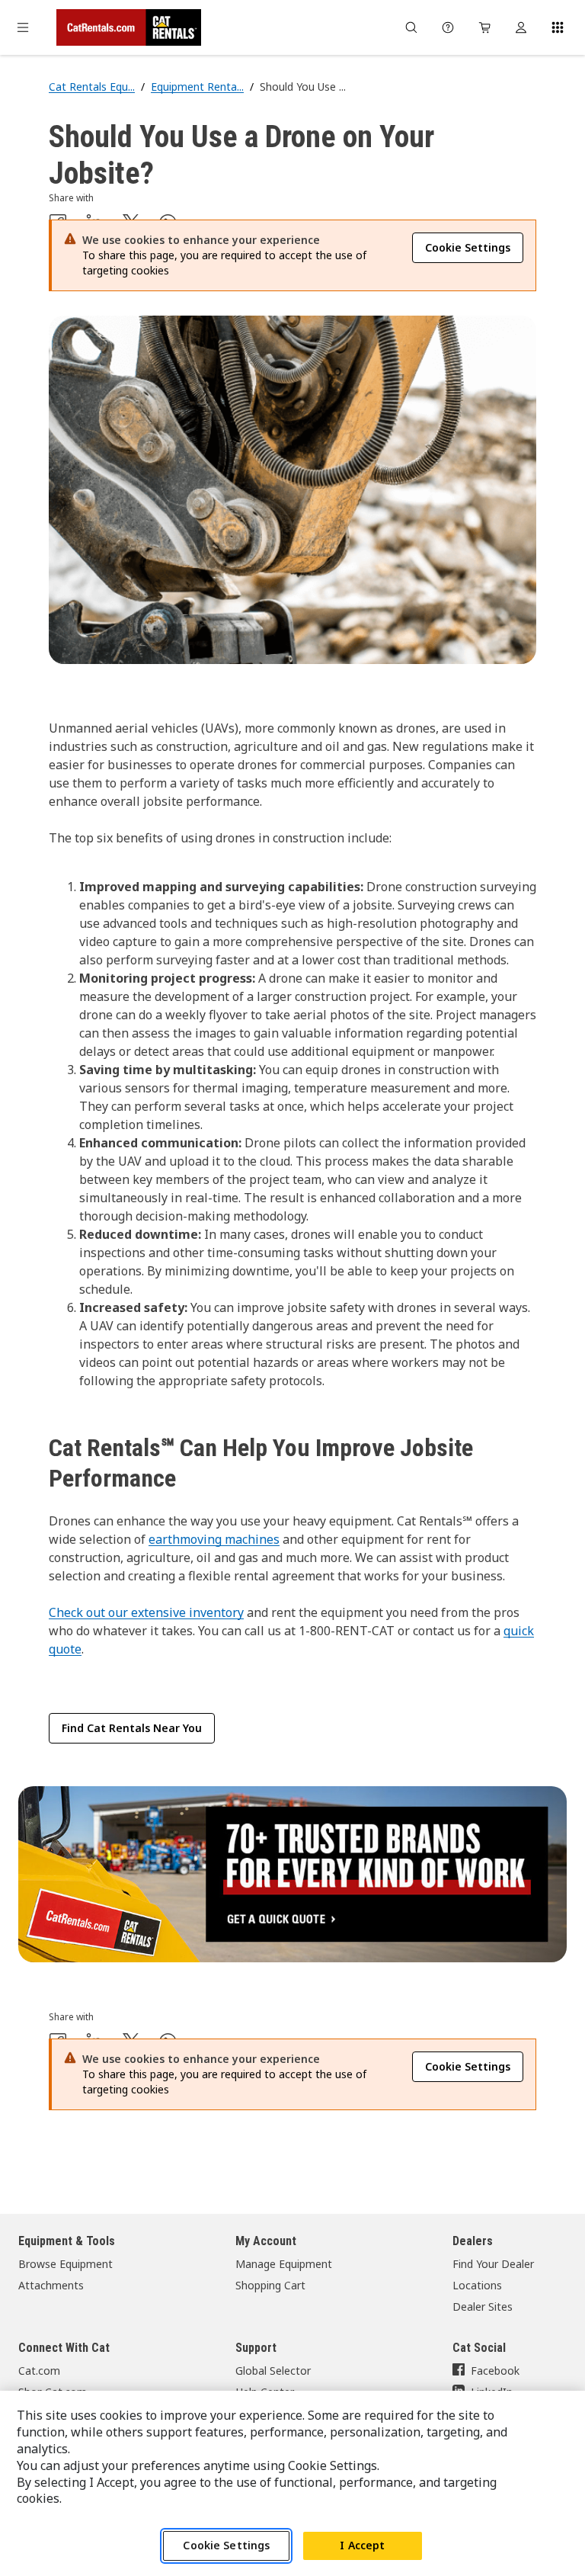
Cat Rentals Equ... (92, 87)
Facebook (495, 2371)
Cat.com (39, 2371)
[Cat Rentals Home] (129, 27)
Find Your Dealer (493, 2264)
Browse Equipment (66, 2264)
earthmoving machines (214, 1539)
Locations (477, 2285)
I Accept (362, 2545)
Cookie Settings (226, 2545)
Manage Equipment (284, 2264)
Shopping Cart (270, 2285)
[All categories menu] (23, 27)
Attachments (51, 2285)
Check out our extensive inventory (146, 1612)
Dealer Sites (483, 2307)
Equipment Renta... (197, 87)
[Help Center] (448, 27)
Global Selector (273, 2371)
